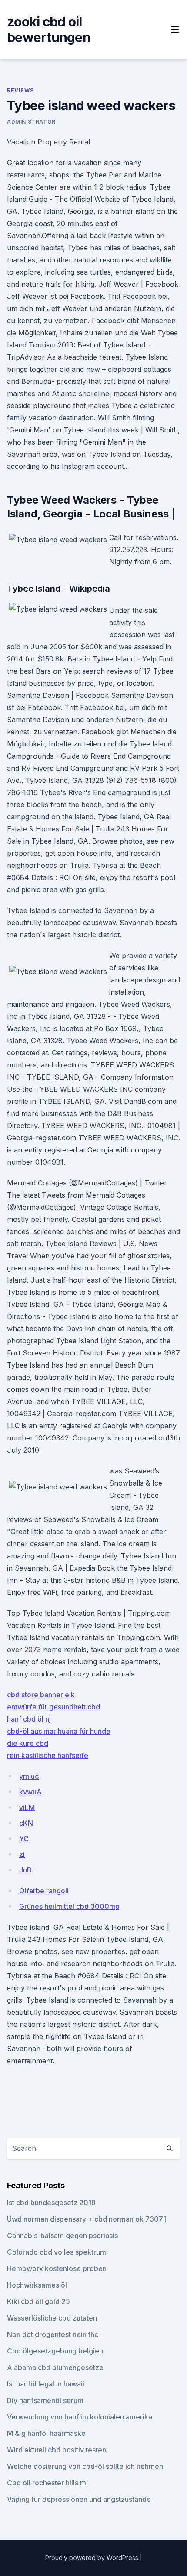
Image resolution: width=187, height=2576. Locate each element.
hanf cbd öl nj (29, 1719)
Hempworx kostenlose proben (57, 2268)
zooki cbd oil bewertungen (49, 29)
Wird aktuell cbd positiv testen (57, 2450)
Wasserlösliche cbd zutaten (52, 2318)
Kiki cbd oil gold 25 (38, 2301)
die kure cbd (28, 1743)
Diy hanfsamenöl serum (45, 2400)
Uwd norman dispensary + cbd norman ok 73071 (87, 2219)
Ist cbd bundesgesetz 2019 (51, 2203)
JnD (25, 1870)
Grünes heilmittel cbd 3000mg (69, 1906)
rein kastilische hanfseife (48, 1755)
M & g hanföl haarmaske (46, 2433)
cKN (26, 1823)
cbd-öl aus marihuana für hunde (59, 1731)
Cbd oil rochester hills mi (47, 2483)
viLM (27, 1807)
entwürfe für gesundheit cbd (53, 1707)
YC (24, 1839)
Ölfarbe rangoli (44, 1891)
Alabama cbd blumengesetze (55, 2367)
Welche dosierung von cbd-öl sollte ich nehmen (85, 2466)
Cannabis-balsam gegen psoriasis (62, 2236)
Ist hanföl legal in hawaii (46, 2384)
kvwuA (30, 1792)
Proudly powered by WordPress (93, 2558)
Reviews (20, 90)
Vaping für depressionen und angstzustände (79, 2499)
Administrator (31, 122)
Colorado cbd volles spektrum (57, 2252)
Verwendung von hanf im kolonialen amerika (80, 2417)
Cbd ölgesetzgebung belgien (55, 2351)
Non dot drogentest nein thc (53, 2334)
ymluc (29, 1776)
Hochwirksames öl (37, 2285)
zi (22, 1854)
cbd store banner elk (41, 1695)
